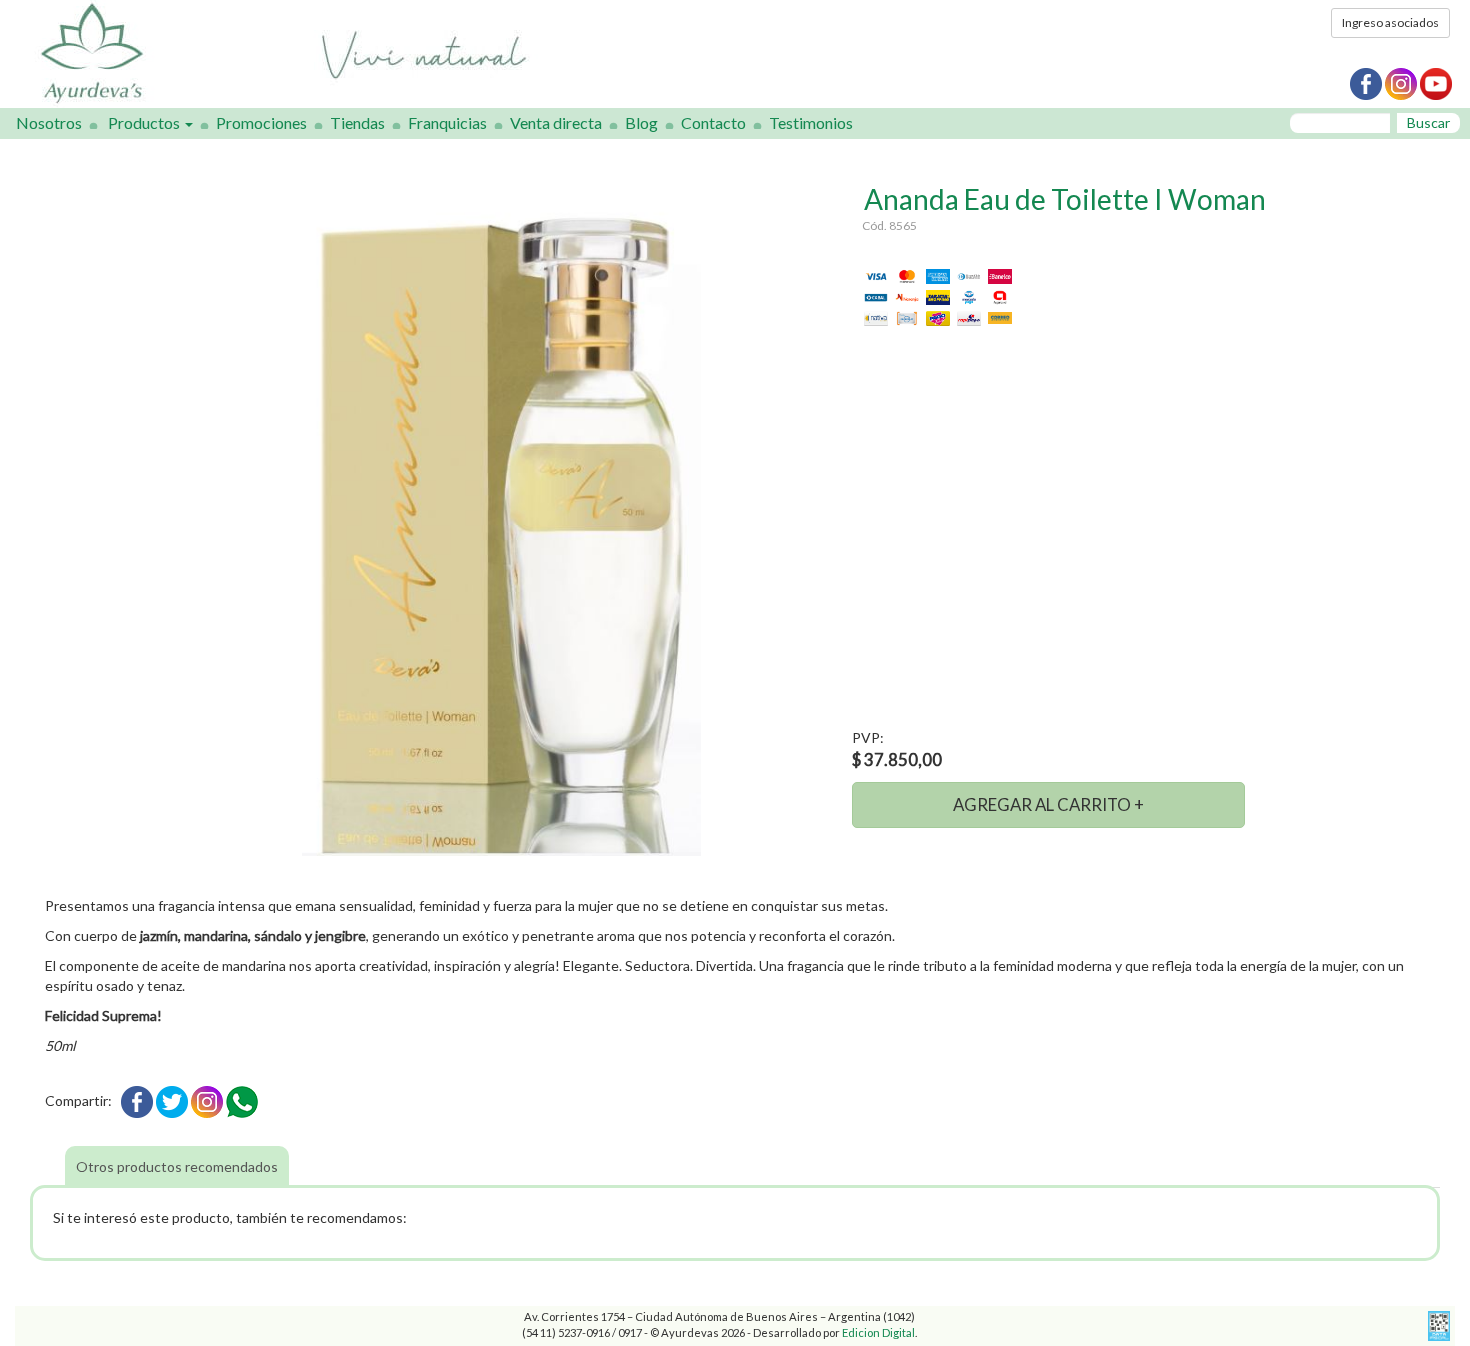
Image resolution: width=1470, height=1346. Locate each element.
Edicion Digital (878, 1332)
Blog (641, 122)
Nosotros (49, 122)
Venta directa (556, 122)
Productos (145, 122)
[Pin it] (207, 1100)
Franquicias (447, 122)
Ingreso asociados (1390, 22)
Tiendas (357, 122)
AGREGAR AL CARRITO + (1048, 804)
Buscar (1428, 122)
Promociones (261, 122)
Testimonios (811, 122)
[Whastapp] (242, 1100)
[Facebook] (137, 1100)
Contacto (713, 122)
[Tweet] (172, 1100)
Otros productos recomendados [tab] (177, 1166)
